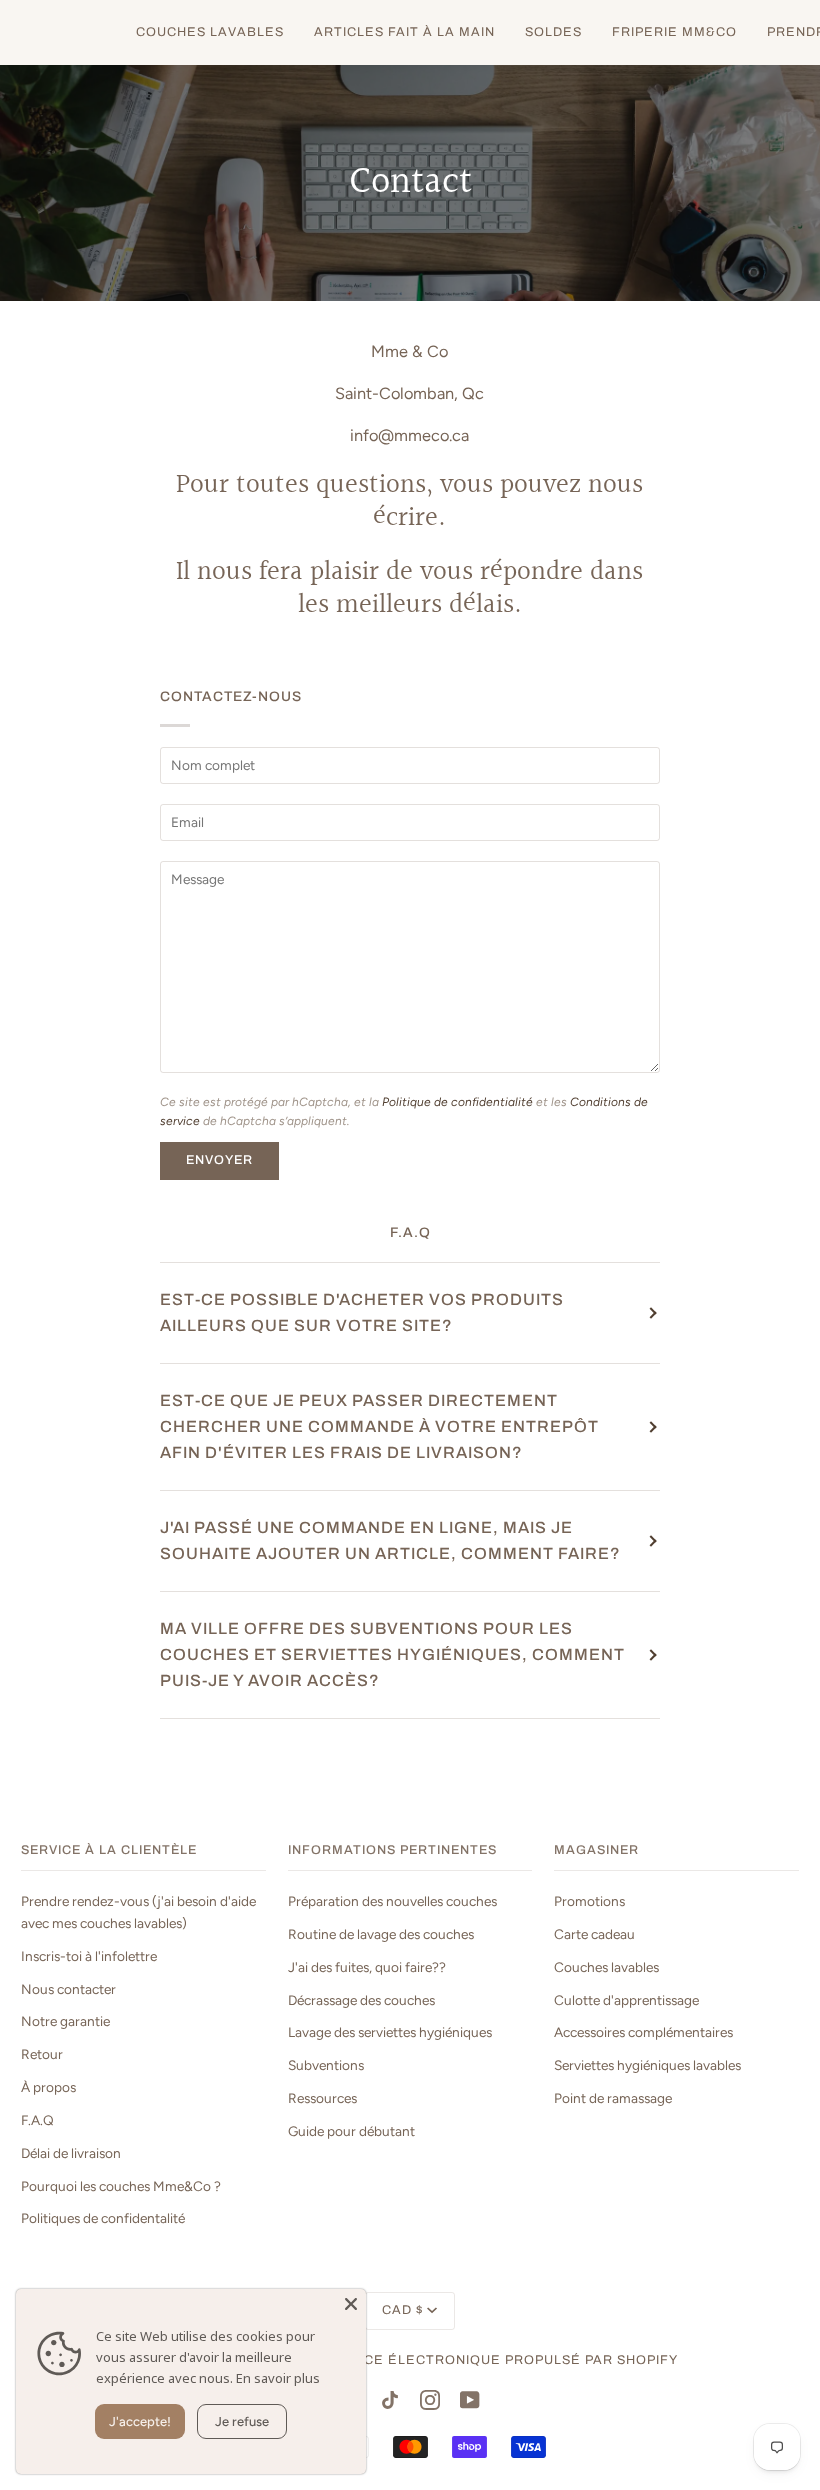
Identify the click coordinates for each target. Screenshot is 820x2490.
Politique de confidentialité (457, 1102)
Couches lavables (606, 1967)
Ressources (322, 2098)
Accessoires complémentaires (643, 2032)
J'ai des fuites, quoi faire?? (367, 1967)
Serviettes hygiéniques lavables (647, 2065)
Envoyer (219, 1160)
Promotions (589, 1901)
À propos (48, 2087)
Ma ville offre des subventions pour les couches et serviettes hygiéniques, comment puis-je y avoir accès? (392, 1654)
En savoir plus (278, 2378)
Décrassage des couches (361, 2000)
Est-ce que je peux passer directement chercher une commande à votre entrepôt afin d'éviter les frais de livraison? (379, 1426)
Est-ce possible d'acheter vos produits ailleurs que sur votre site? (362, 1312)
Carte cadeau (594, 1934)
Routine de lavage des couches (381, 1934)
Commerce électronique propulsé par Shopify (488, 2360)
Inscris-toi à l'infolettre (89, 1956)
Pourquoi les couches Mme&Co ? (121, 2186)
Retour (42, 2054)
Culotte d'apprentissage (626, 2000)
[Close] (351, 2304)
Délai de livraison (71, 2153)
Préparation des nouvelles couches (392, 1901)
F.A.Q (37, 2120)
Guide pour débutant (351, 2131)
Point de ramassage (613, 2098)
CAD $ (402, 2310)
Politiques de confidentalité (103, 2218)
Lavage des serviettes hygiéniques (390, 2032)
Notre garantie (65, 2021)
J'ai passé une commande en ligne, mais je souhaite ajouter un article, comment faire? (390, 1540)
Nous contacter (68, 1989)
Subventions (326, 2065)
